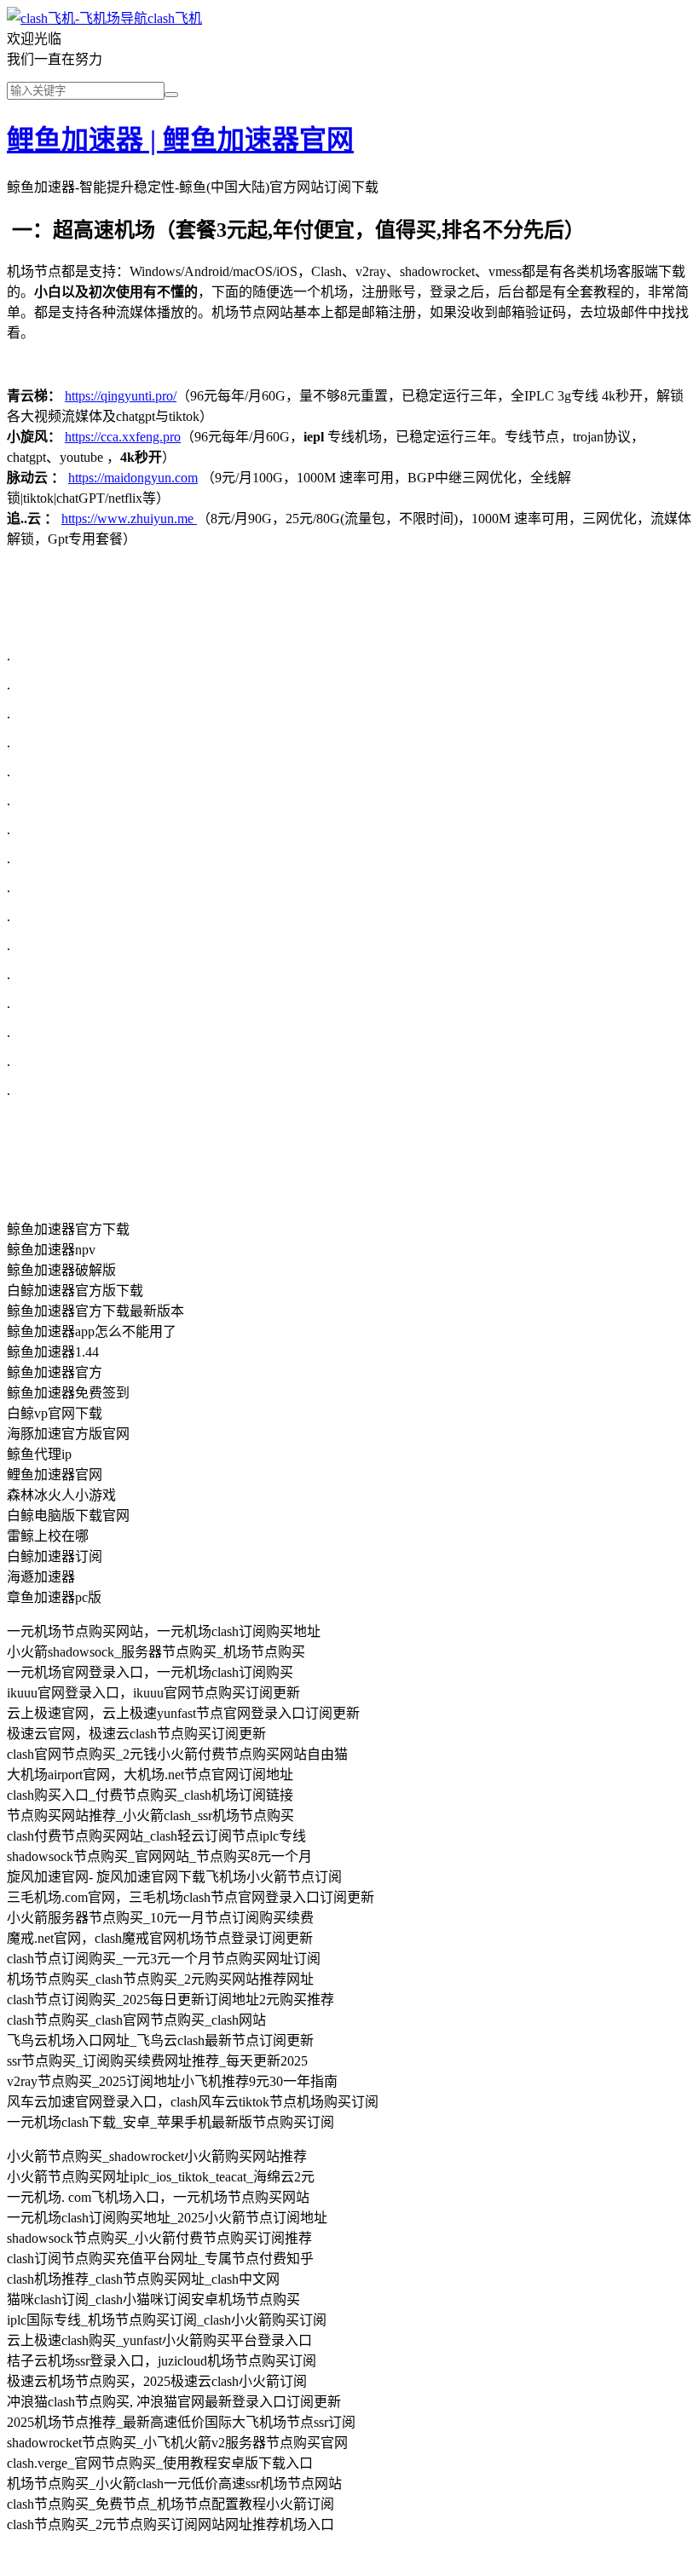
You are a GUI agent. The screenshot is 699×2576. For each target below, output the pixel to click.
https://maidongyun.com (133, 478)
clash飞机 (175, 18)
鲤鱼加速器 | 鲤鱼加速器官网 (180, 140)
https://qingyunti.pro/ (121, 396)
